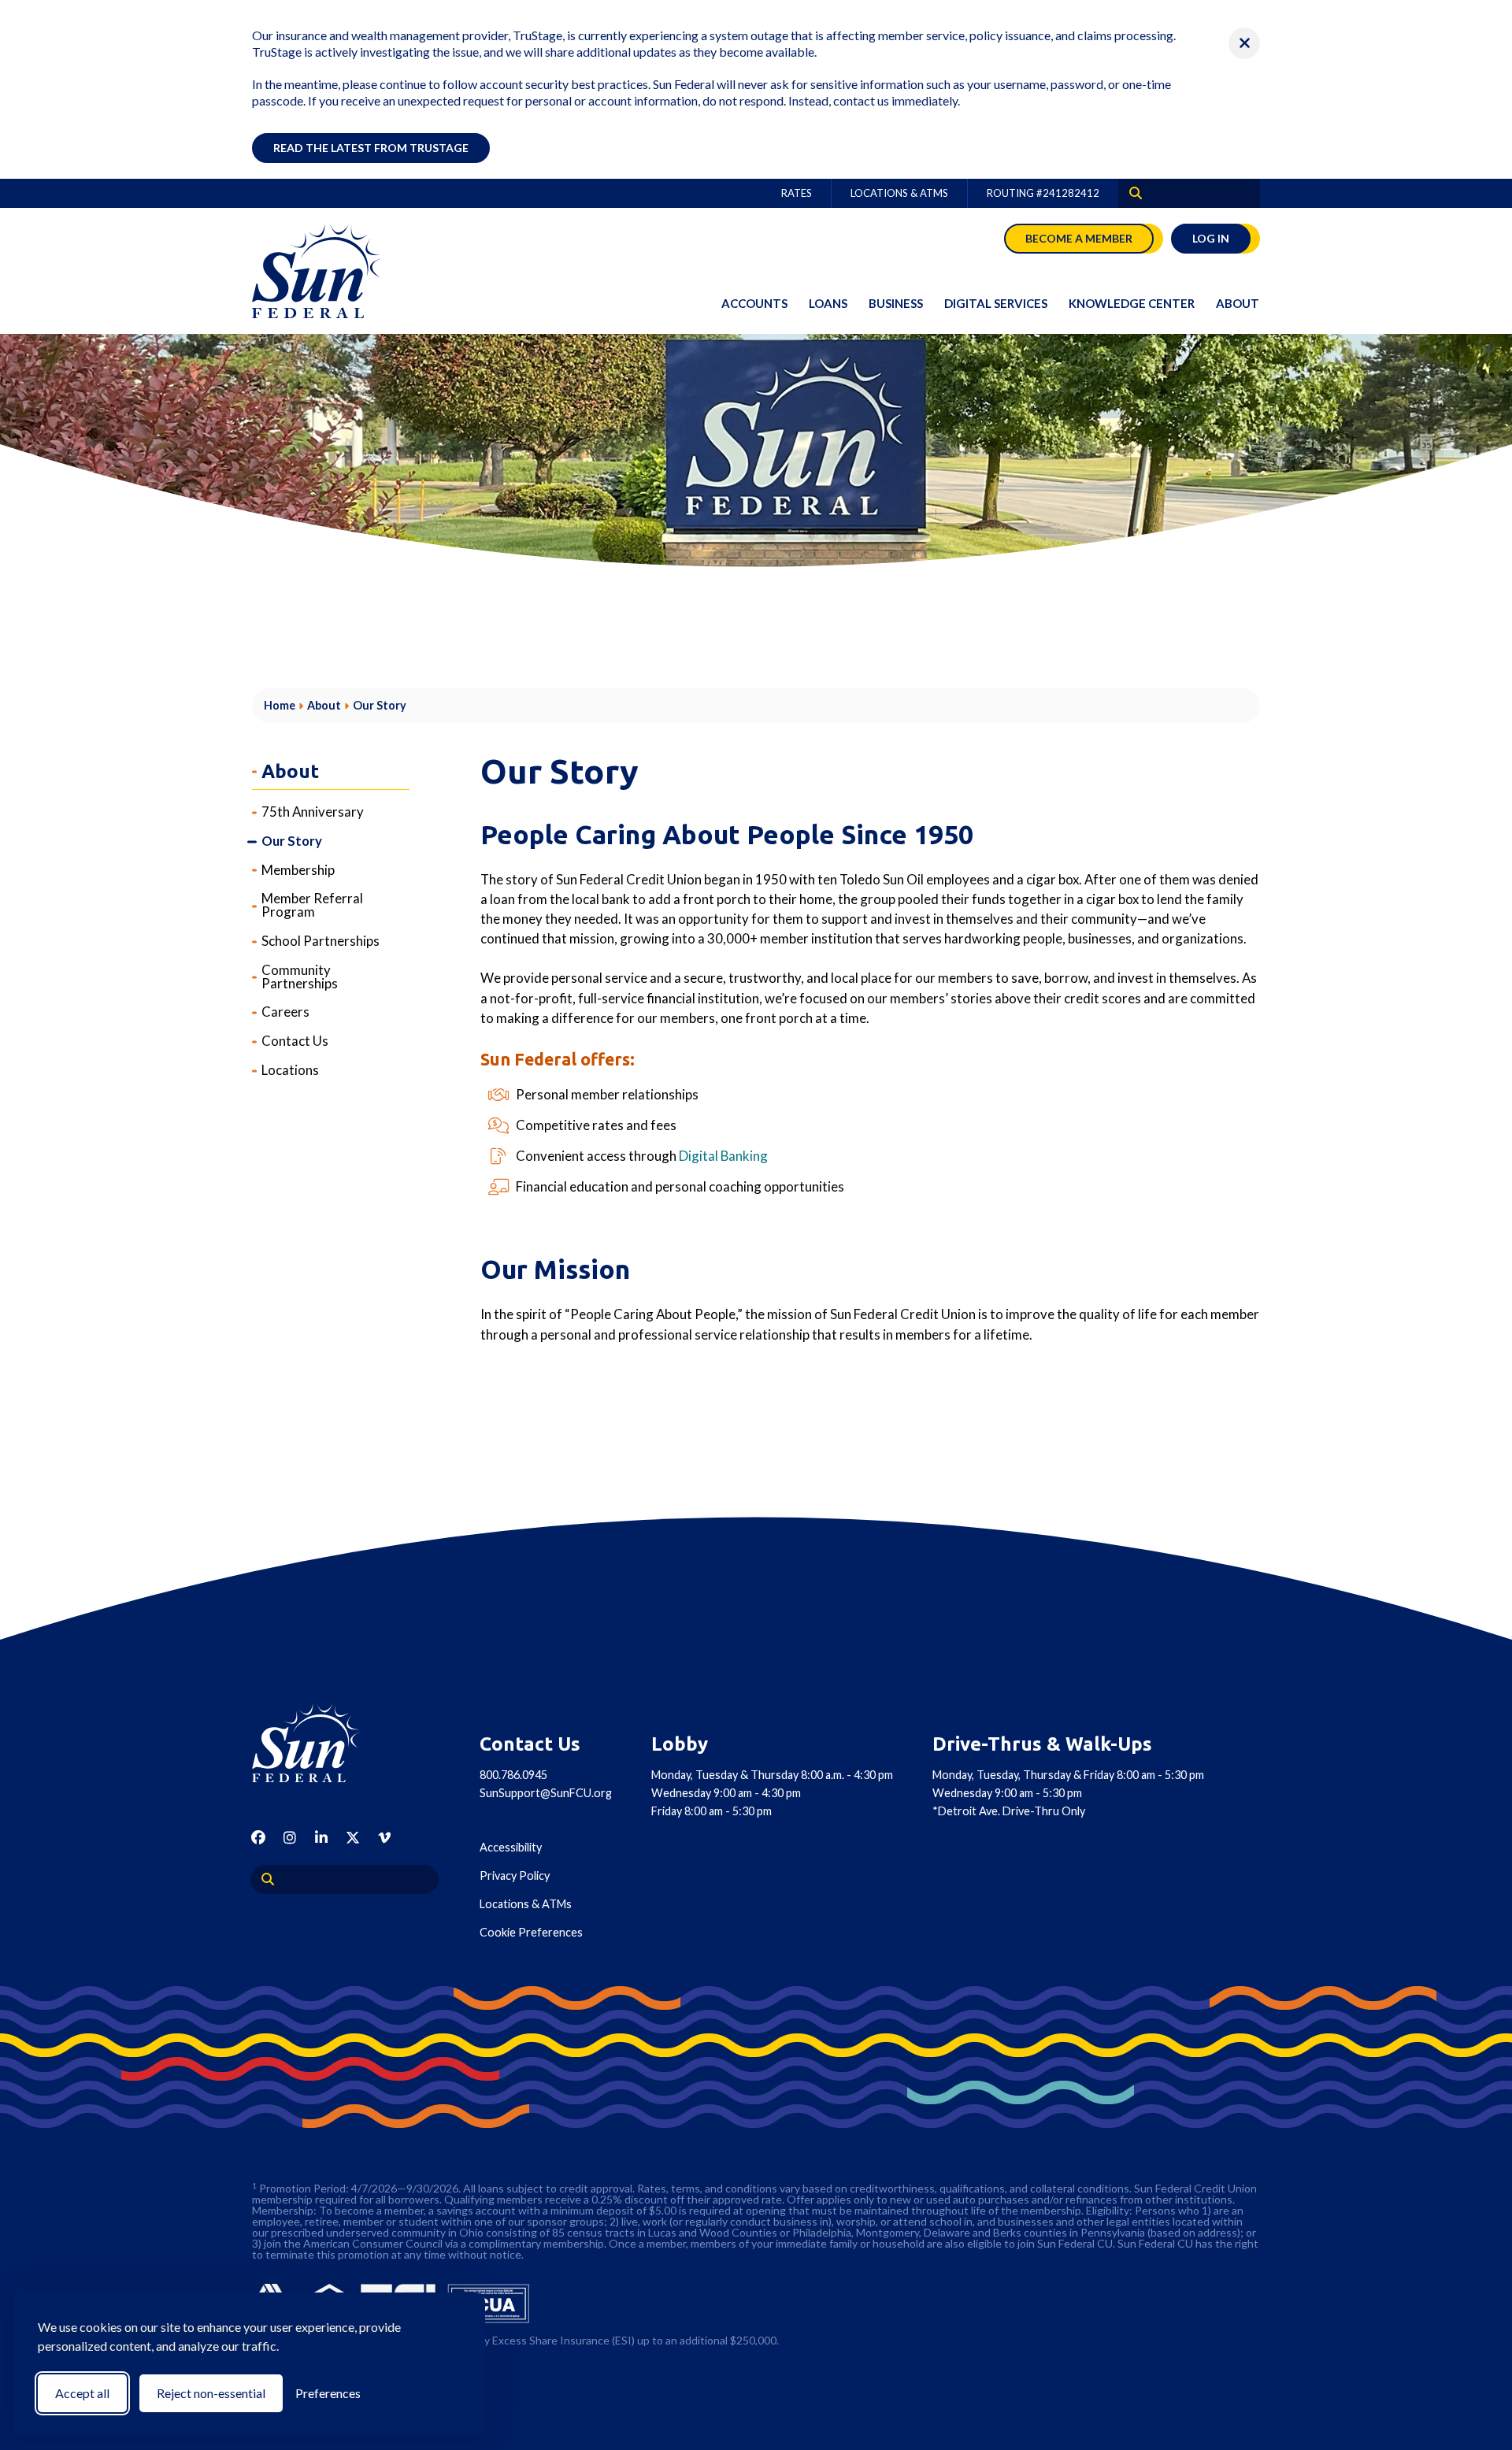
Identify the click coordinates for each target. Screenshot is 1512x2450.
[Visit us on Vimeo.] (384, 1837)
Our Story (292, 841)
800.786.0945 (513, 1775)
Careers (285, 1012)
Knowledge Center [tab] (1132, 303)
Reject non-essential (211, 2393)
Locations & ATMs (899, 193)
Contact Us (295, 1042)
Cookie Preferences (531, 1932)
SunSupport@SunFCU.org (546, 1793)
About (324, 706)
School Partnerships (321, 941)
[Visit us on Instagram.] (290, 1837)
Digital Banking (723, 1156)
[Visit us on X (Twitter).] (353, 1837)
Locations (290, 1070)
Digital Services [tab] (996, 303)
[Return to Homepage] (323, 1743)
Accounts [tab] (754, 303)
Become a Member (1079, 238)
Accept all (82, 2393)
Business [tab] (896, 303)
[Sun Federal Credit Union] (331, 271)
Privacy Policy (515, 1875)
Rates (797, 193)
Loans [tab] (828, 303)
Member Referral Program (312, 906)
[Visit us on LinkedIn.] (321, 1837)
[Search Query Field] (1130, 193)
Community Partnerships (300, 977)
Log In (1211, 238)
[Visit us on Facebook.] (258, 1837)
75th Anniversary (313, 812)
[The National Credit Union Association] (489, 2304)
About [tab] (1238, 303)
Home (280, 706)
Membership (298, 870)
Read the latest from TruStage (371, 148)
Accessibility (511, 1847)
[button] (1244, 43)
